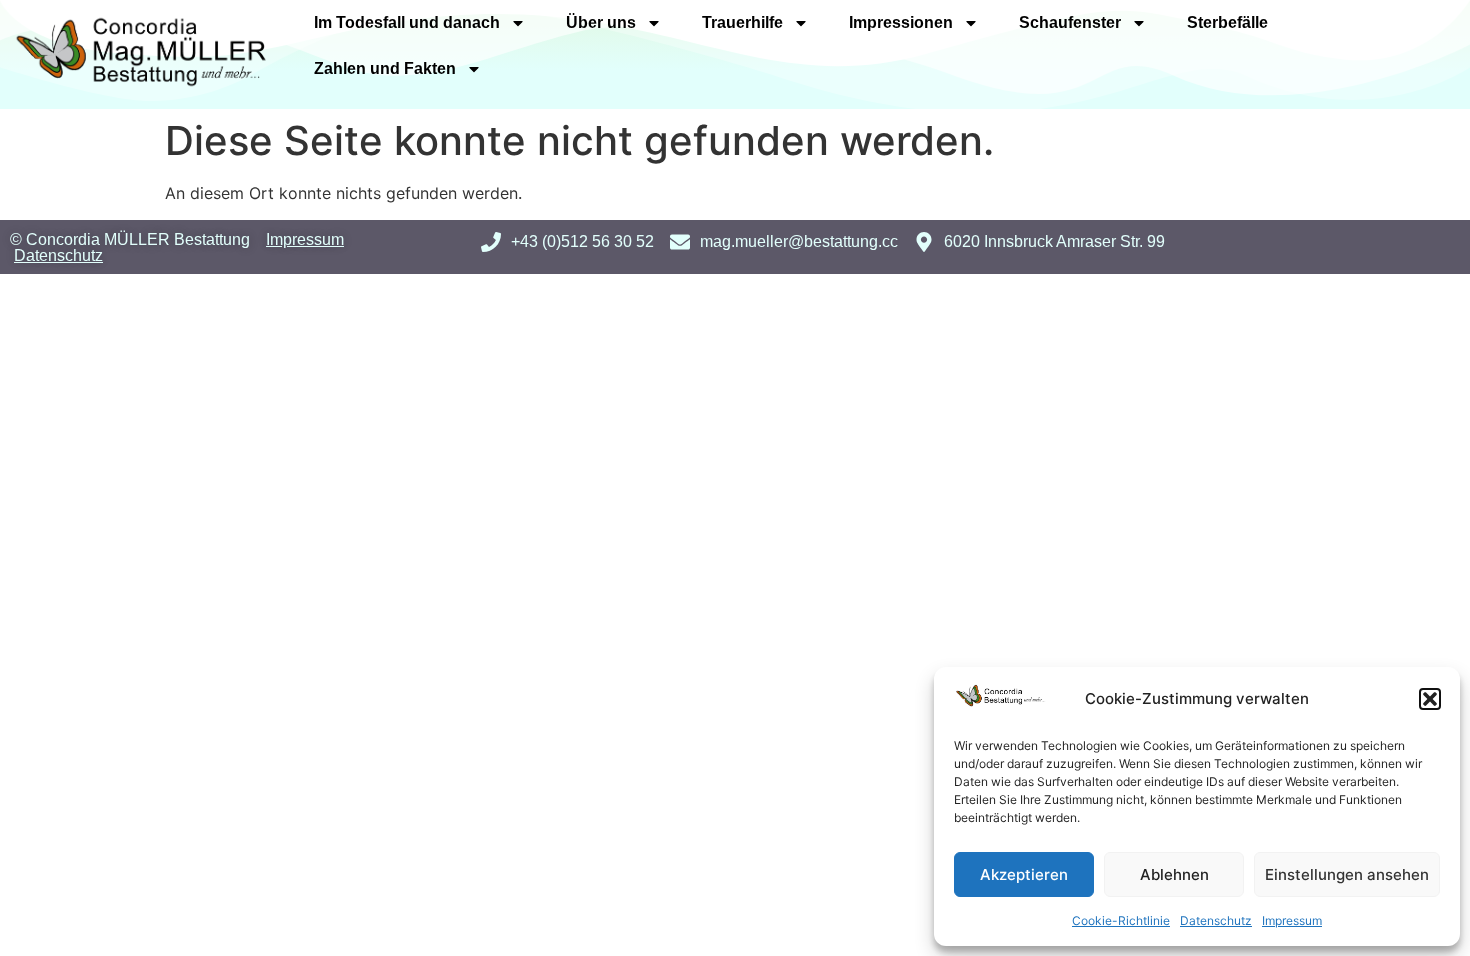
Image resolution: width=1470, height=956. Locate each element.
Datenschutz (1216, 920)
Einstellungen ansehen (1347, 874)
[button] (1430, 699)
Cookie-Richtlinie (1121, 920)
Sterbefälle (1227, 22)
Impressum (1292, 920)
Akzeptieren (1024, 874)
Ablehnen (1174, 874)
